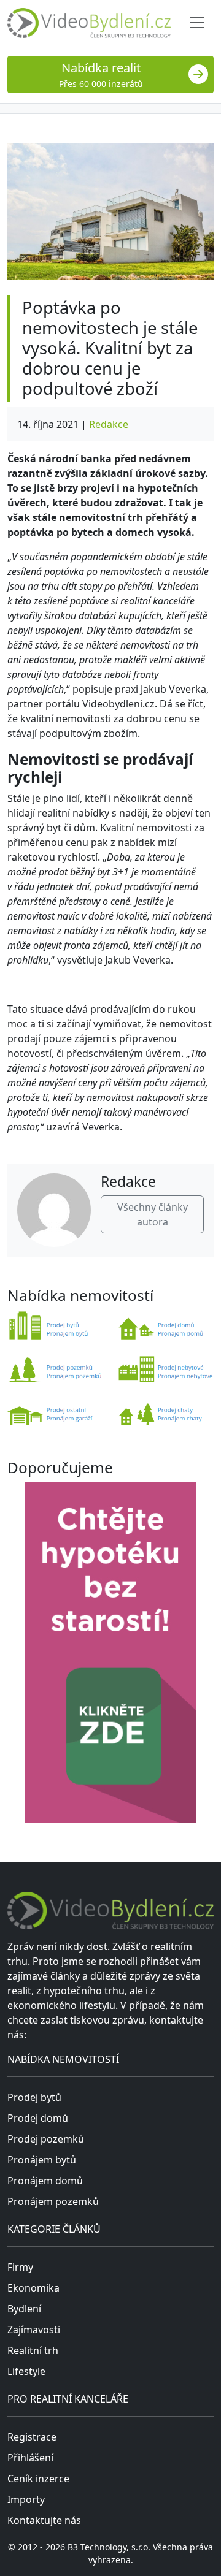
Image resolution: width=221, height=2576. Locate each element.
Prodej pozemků (46, 2139)
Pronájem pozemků (53, 2201)
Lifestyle (26, 2371)
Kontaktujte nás (44, 2520)
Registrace (32, 2437)
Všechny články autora (153, 1214)
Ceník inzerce (38, 2479)
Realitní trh (33, 2350)
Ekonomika (33, 2288)
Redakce (109, 424)
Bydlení (24, 2309)
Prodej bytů (34, 2097)
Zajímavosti (34, 2330)
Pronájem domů (45, 2181)
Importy (26, 2499)
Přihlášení (30, 2458)
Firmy (20, 2267)
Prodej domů (38, 2118)
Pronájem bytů (42, 2160)
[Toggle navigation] (197, 23)
